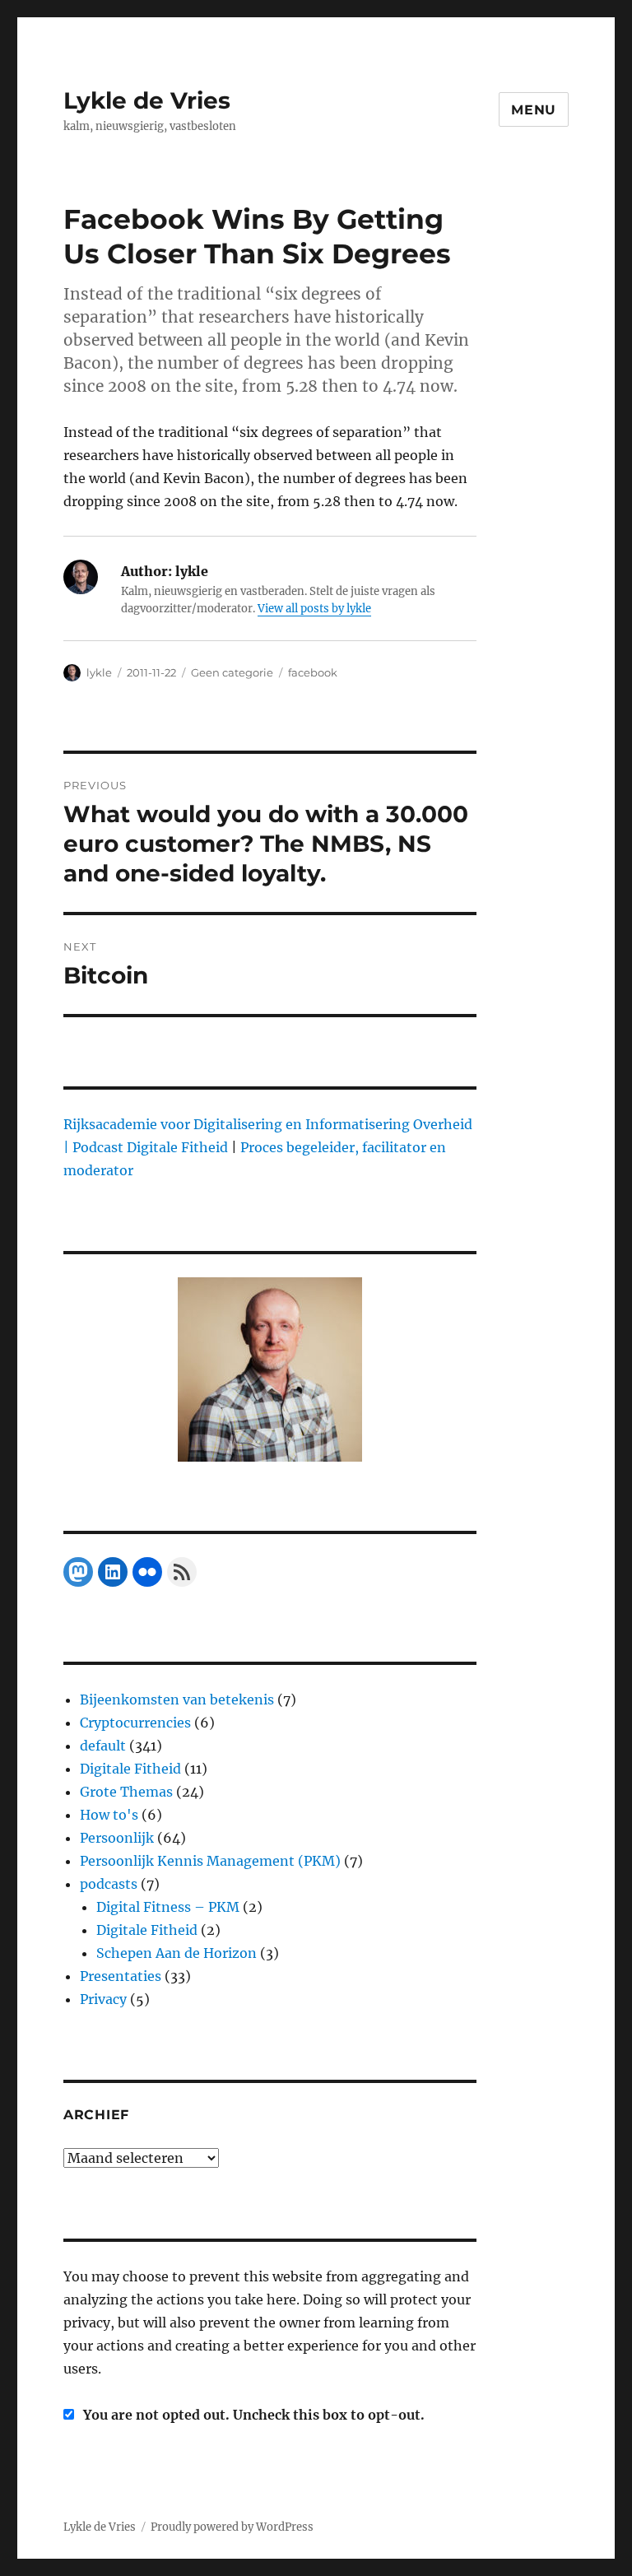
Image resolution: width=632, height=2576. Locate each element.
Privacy (103, 1999)
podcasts (109, 1884)
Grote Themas (126, 1792)
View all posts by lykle (314, 609)
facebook (313, 672)
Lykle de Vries (147, 100)
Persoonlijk (117, 1838)
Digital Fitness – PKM (168, 1907)
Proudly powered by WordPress (232, 2527)
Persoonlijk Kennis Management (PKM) (210, 1861)
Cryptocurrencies (135, 1723)
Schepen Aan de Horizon (177, 1953)
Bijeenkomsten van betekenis (177, 1700)
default (103, 1746)
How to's (109, 1815)
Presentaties (121, 1976)
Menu (534, 110)
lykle (99, 672)
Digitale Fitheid (130, 1769)
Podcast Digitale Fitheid (150, 1147)
